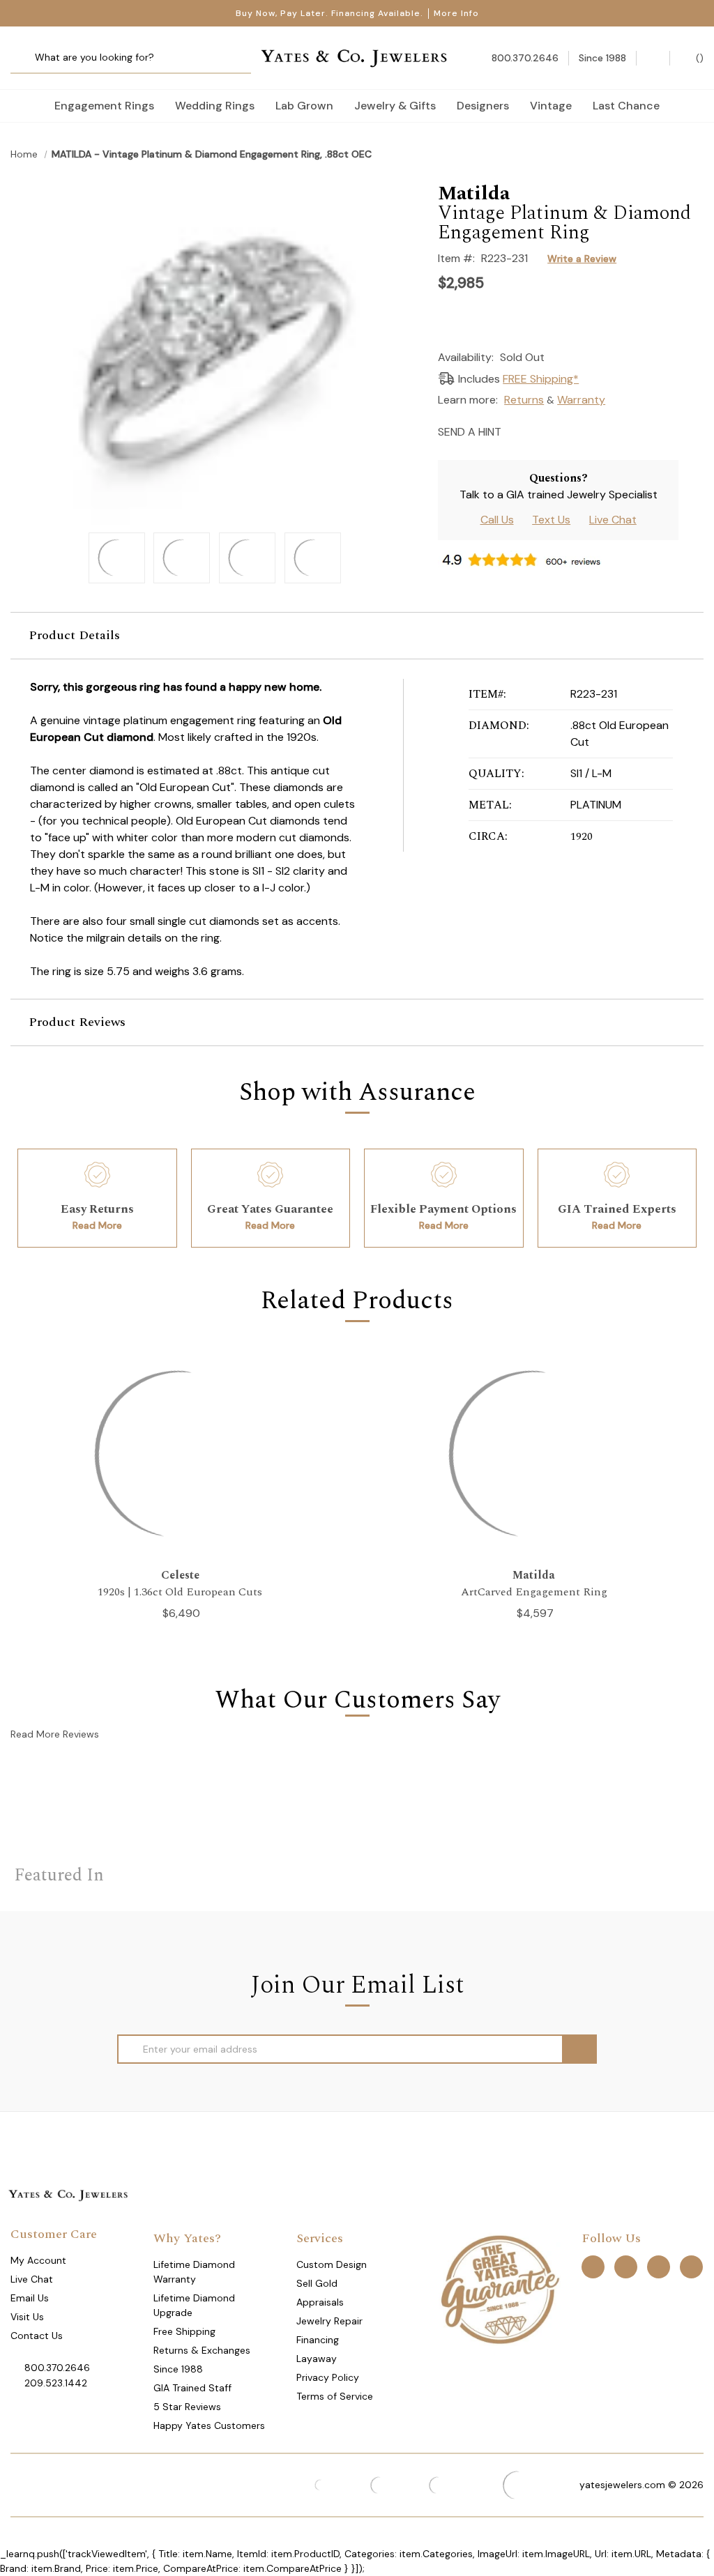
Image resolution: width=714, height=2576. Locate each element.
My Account (38, 2260)
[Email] (516, 430)
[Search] (26, 58)
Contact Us (37, 2336)
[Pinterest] (565, 430)
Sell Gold (317, 2283)
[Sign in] (653, 58)
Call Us (497, 520)
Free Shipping (184, 2331)
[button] (357, 636)
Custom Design (332, 2264)
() (698, 58)
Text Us (551, 520)
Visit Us (27, 2317)
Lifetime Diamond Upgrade (194, 2305)
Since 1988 (178, 2369)
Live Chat (613, 520)
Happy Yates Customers (209, 2425)
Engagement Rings (104, 106)
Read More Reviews (55, 1734)
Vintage (551, 106)
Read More (97, 1225)
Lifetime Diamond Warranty (194, 2272)
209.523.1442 (56, 2383)
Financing (318, 2340)
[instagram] (659, 2266)
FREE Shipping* (541, 379)
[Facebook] (541, 430)
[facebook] (593, 2266)
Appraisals (320, 2302)
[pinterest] (626, 2266)
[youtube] (691, 2266)
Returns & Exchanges (202, 2350)
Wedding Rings (215, 106)
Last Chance (626, 106)
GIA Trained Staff (192, 2388)
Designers (483, 106)
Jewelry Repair (329, 2321)
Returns (524, 400)
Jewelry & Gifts (395, 106)
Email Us (30, 2298)
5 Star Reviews (187, 2407)
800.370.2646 (57, 2368)
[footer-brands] (500, 2288)
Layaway (317, 2359)
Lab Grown (304, 106)
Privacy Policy (328, 2377)
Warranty (581, 400)
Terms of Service (335, 2396)
